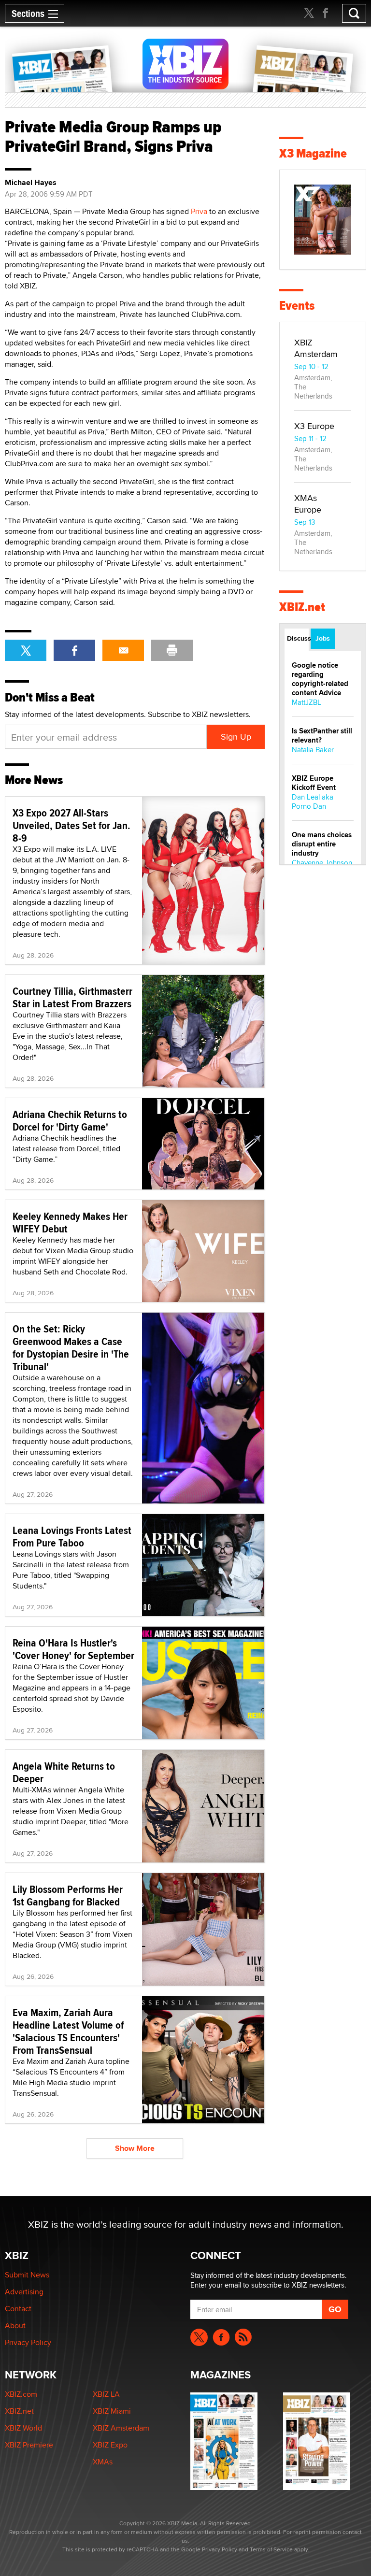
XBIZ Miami (112, 2411)
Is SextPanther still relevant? (322, 736)
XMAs (103, 2462)
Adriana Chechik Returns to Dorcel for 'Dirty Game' (70, 1120)
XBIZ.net (302, 607)
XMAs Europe (308, 504)
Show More (135, 2148)
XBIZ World (23, 2428)
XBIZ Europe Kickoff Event (314, 783)
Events (297, 306)
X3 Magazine (313, 153)
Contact (18, 2309)
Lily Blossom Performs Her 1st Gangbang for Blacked (68, 1895)
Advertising (24, 2292)
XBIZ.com (21, 2394)
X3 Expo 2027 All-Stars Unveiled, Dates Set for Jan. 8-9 (71, 825)
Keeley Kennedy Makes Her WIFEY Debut (70, 1222)
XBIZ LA (106, 2394)
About (15, 2326)
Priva (199, 211)
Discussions (298, 638)
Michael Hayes (31, 183)
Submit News (27, 2275)
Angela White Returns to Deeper (64, 1772)
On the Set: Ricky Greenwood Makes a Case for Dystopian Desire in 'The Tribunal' (71, 1347)
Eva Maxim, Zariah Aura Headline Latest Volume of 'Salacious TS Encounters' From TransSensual (68, 2031)
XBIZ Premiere (29, 2445)
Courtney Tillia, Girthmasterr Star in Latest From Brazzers (72, 997)
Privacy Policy (28, 2342)
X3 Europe (314, 426)
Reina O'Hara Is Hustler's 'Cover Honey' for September (73, 1649)
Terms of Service (271, 2549)
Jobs (323, 638)
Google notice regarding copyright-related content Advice (320, 679)
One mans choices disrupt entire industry (322, 844)
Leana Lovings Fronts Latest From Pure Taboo (72, 1536)
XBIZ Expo (110, 2445)
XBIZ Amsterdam (316, 348)
